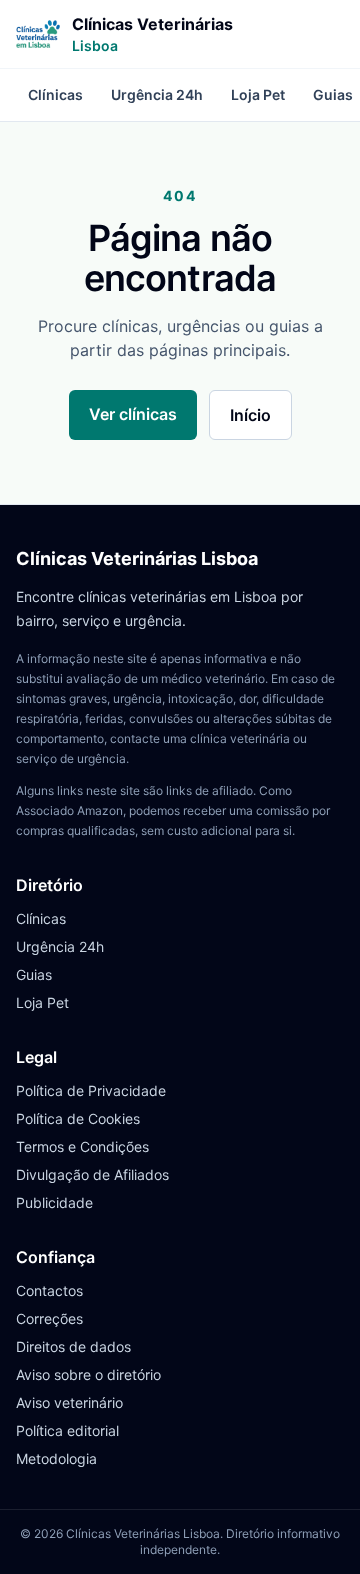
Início (250, 415)
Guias (34, 974)
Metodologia (56, 1458)
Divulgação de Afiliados (92, 1174)
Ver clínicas (133, 414)
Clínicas (55, 94)
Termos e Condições (82, 1146)
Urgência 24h (157, 94)
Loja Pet (258, 94)
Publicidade (54, 1202)
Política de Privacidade (91, 1090)
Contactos (49, 1290)
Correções (49, 1318)
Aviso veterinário (69, 1402)
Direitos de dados (73, 1346)
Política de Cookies (78, 1118)
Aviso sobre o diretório (88, 1374)
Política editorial (67, 1430)
